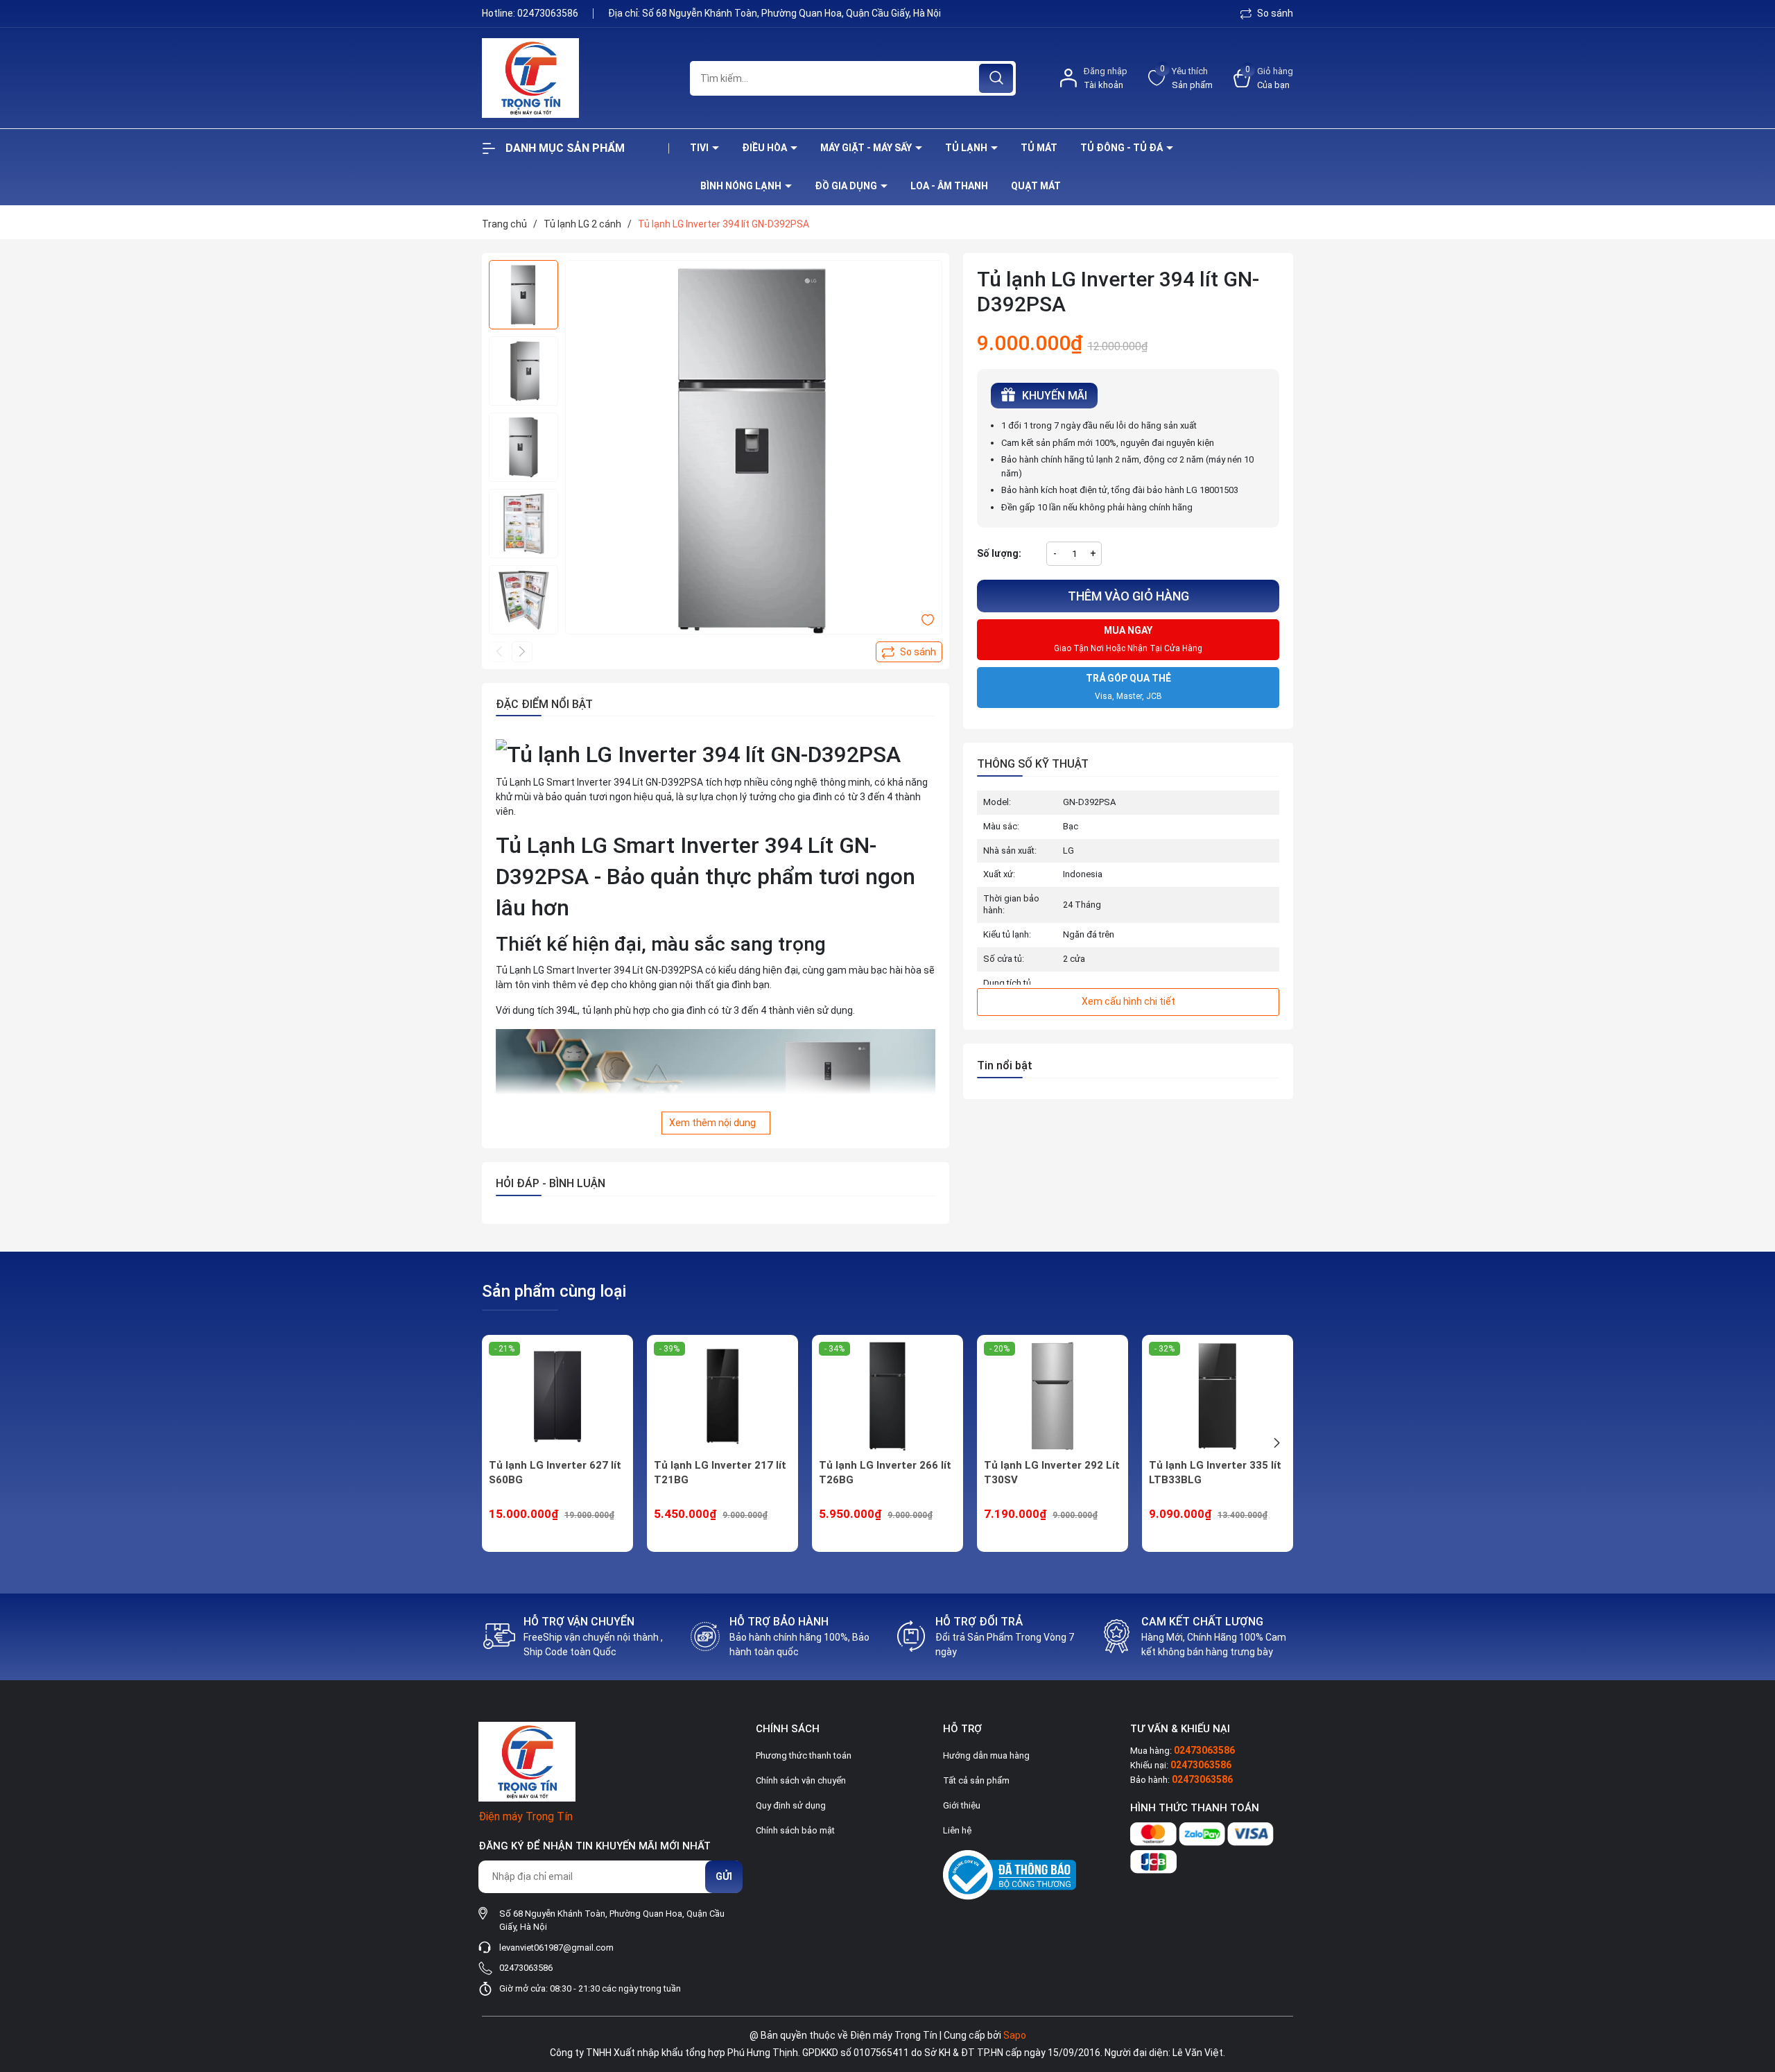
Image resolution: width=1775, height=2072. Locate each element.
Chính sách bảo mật (795, 1830)
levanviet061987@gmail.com (556, 1948)
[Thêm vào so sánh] (909, 652)
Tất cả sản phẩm (976, 1780)
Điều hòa (765, 148)
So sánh (1274, 13)
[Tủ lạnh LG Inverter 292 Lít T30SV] (1053, 1397)
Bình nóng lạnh (742, 186)
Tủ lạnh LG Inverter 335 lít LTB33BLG (1215, 1473)
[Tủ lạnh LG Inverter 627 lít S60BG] (557, 1397)
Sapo (1015, 2035)
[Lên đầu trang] (1753, 1984)
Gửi (724, 1876)
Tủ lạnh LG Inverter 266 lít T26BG (885, 1473)
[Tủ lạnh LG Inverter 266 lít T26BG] (887, 1397)
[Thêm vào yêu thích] (928, 619)
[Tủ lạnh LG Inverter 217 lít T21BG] (722, 1397)
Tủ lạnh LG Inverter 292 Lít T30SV (1052, 1473)
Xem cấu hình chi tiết (1128, 1001)
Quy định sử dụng (791, 1805)
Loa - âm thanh (949, 186)
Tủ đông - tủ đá (1123, 148)
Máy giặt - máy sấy (867, 148)
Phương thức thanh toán (804, 1755)
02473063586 (549, 13)
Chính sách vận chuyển (801, 1780)
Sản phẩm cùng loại (554, 1291)
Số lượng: (999, 553)
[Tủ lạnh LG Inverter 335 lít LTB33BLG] (1218, 1397)
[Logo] (575, 78)
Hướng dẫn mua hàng (986, 1755)
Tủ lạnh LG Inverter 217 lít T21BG (720, 1473)
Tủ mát (1039, 148)
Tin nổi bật (1005, 1065)
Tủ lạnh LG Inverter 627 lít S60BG (555, 1473)
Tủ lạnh (967, 148)
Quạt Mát (1036, 186)
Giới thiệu (962, 1805)
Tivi (700, 148)
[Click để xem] (754, 449)
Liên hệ (957, 1830)
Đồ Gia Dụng (847, 186)
